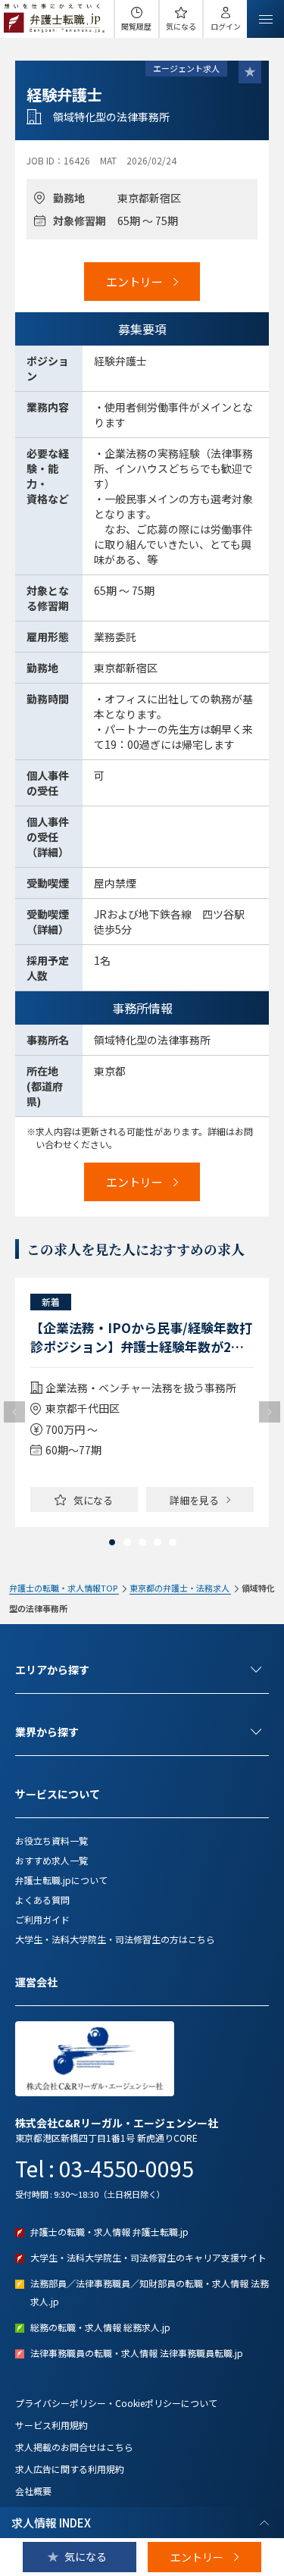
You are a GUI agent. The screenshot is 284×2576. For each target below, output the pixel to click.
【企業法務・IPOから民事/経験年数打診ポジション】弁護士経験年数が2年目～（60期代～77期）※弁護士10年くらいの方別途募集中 (141, 1337)
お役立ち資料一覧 (51, 1840)
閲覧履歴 (136, 26)
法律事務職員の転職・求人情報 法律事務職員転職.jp (137, 2353)
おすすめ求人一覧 (51, 1860)
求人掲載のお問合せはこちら (74, 2447)
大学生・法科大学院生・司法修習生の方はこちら (115, 1939)
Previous (14, 1412)
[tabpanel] (142, 1402)
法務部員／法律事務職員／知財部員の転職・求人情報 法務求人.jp (150, 2292)
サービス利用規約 (51, 2425)
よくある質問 (42, 1900)
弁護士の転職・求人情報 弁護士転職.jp (109, 2232)
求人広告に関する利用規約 (70, 2469)
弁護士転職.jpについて (61, 1880)
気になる (181, 26)
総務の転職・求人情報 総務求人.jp (100, 2327)
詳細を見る (194, 1500)
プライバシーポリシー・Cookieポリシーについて (116, 2403)
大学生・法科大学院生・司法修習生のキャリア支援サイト (148, 2257)
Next (270, 1412)
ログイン (226, 26)
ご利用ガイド (42, 1919)
